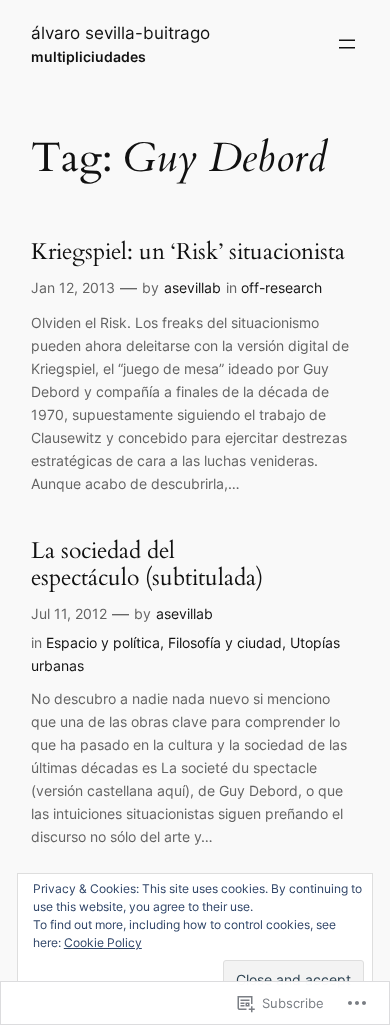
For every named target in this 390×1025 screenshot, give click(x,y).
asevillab (192, 287)
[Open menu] (347, 44)
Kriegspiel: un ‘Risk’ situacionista (188, 251)
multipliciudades (88, 56)
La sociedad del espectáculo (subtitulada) (147, 564)
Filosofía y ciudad (225, 642)
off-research (281, 287)
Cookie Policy (103, 942)
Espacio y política (103, 642)
